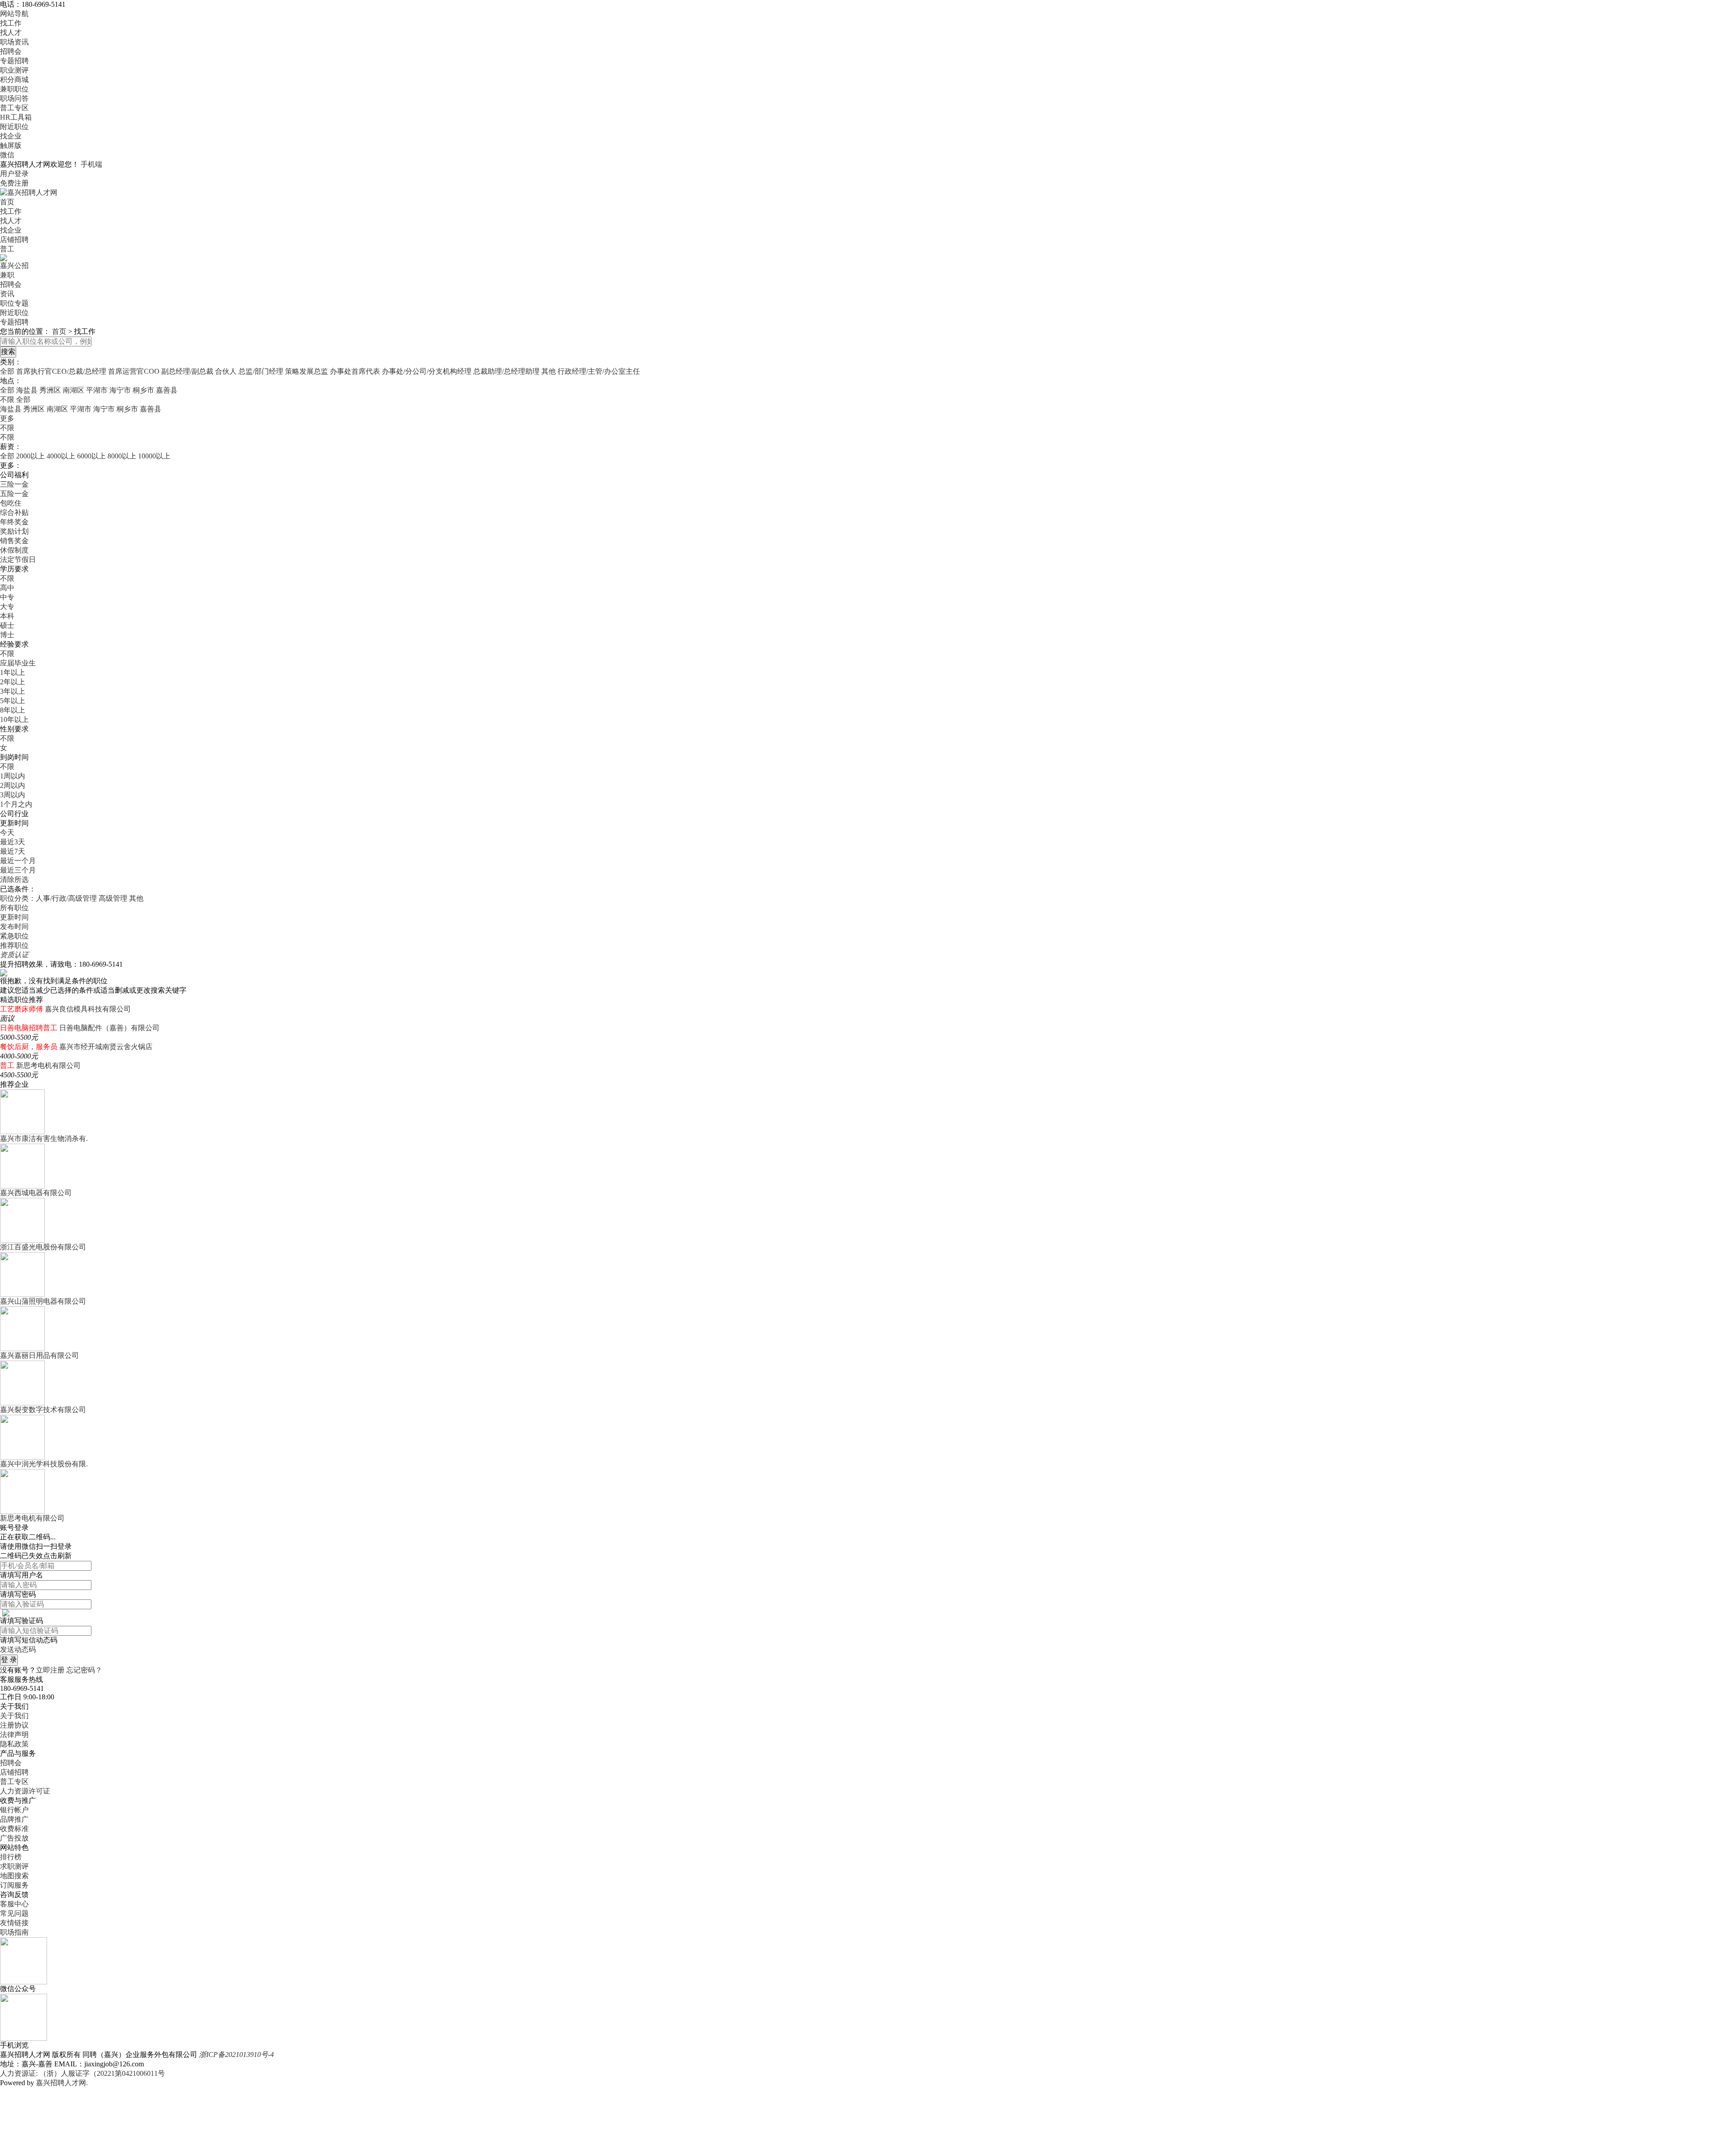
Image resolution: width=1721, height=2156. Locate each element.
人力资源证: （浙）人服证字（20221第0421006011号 (82, 2073)
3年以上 (13, 691)
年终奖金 (14, 522)
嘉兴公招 (14, 266)
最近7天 (13, 851)
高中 (7, 588)
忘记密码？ (84, 1670)
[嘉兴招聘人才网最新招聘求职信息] (29, 192)
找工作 (11, 23)
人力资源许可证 (25, 1791)
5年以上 (13, 701)
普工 (7, 249)
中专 (7, 597)
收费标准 (14, 1829)
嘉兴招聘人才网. (62, 2083)
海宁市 (120, 390)
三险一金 (14, 484)
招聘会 (11, 51)
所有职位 (14, 908)
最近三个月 (18, 870)
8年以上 (13, 710)
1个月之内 (16, 804)
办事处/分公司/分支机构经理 (427, 371)
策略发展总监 (307, 371)
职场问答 (14, 98)
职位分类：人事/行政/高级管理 (48, 898)
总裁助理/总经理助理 (506, 371)
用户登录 (14, 174)
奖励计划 (14, 531)
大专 (7, 607)
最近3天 (13, 842)
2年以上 (13, 682)
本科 (7, 616)
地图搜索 (14, 1876)
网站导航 (14, 14)
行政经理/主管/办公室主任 (599, 371)
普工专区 (14, 108)
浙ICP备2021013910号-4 (236, 2054)
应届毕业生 (18, 663)
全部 (7, 371)
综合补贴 (14, 512)
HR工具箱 (16, 117)
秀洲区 (50, 390)
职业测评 (14, 70)
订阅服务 (14, 1885)
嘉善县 (167, 390)
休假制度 (14, 550)
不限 (7, 428)
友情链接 (14, 1923)
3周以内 (13, 795)
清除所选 (14, 879)
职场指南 (14, 1932)
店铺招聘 (14, 240)
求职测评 (14, 1866)
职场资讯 (14, 42)
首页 (7, 202)
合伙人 (226, 371)
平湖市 (97, 390)
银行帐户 (14, 1810)
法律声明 (14, 1735)
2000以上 (30, 456)
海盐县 (27, 390)
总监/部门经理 (261, 371)
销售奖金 (14, 541)
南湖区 (74, 390)
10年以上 (14, 719)
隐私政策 (14, 1744)
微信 (7, 155)
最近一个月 (18, 861)
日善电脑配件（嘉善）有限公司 (109, 1028)
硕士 (7, 625)
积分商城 (14, 80)
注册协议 (14, 1725)
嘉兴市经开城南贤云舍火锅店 (106, 1047)
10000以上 (154, 456)
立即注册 (50, 1670)
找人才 (11, 32)
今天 (7, 832)
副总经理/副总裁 (187, 371)
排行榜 (11, 1857)
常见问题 (14, 1913)
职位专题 (14, 303)
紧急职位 (14, 936)
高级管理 (113, 898)
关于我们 (14, 1716)
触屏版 (11, 145)
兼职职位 (14, 89)
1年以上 (13, 672)
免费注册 (14, 183)
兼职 (7, 275)
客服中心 (14, 1904)
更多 (7, 418)
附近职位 (14, 127)
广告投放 (14, 1838)
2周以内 (13, 785)
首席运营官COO (134, 371)
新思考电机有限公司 (48, 1065)
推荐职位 (14, 945)
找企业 (11, 136)
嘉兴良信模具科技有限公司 (88, 1009)
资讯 (7, 294)
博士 (7, 635)
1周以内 (13, 776)
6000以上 (91, 456)
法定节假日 (18, 560)
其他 (549, 371)
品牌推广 (14, 1819)
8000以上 (122, 456)
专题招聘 (14, 61)
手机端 (91, 164)
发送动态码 (18, 1649)
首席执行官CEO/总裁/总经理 (61, 371)
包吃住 (11, 503)
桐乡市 (143, 390)
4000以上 (61, 456)
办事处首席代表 (355, 371)
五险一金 (14, 494)
